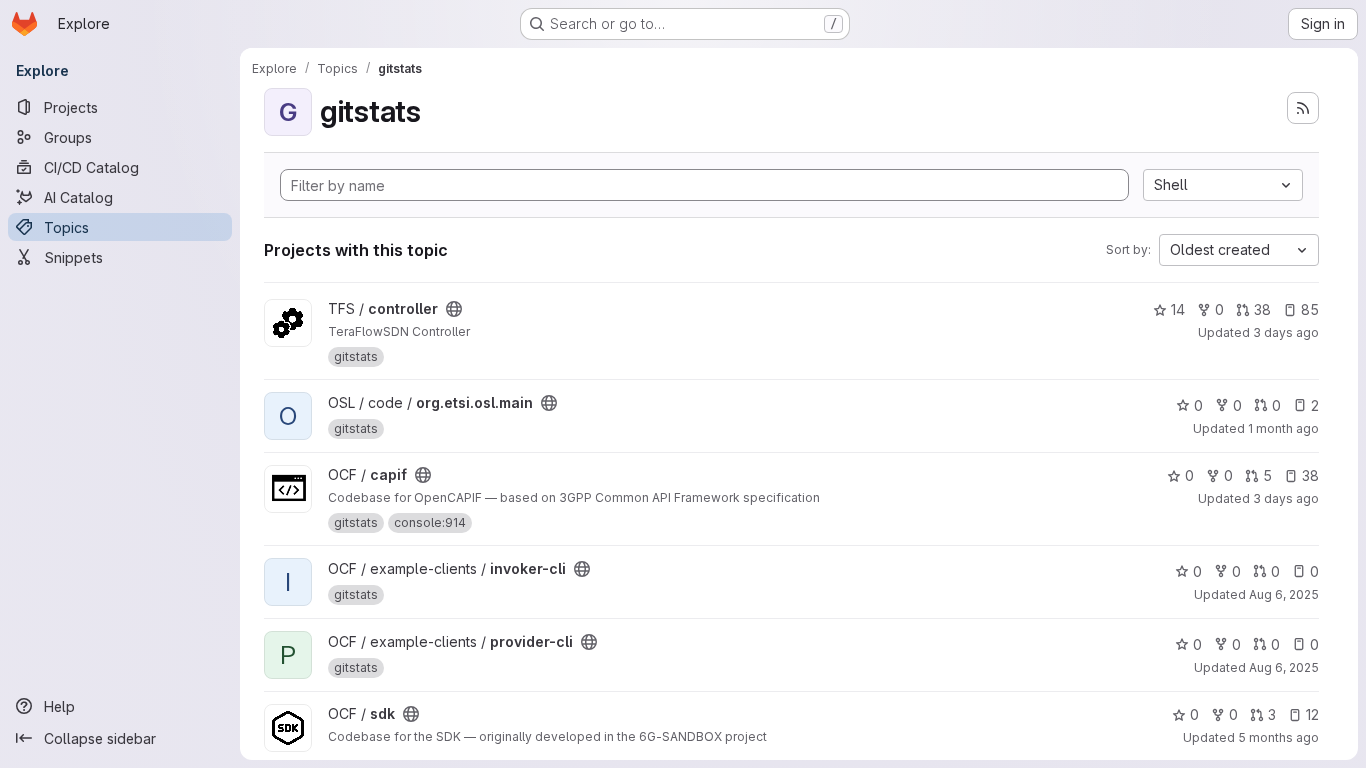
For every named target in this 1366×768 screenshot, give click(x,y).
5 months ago (1278, 737)
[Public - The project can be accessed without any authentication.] (454, 309)
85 (1310, 309)
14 (1178, 309)
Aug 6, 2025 (1284, 594)
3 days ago (1286, 332)
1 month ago (1283, 428)
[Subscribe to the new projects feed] (1303, 108)
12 (1312, 714)
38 (1262, 309)
